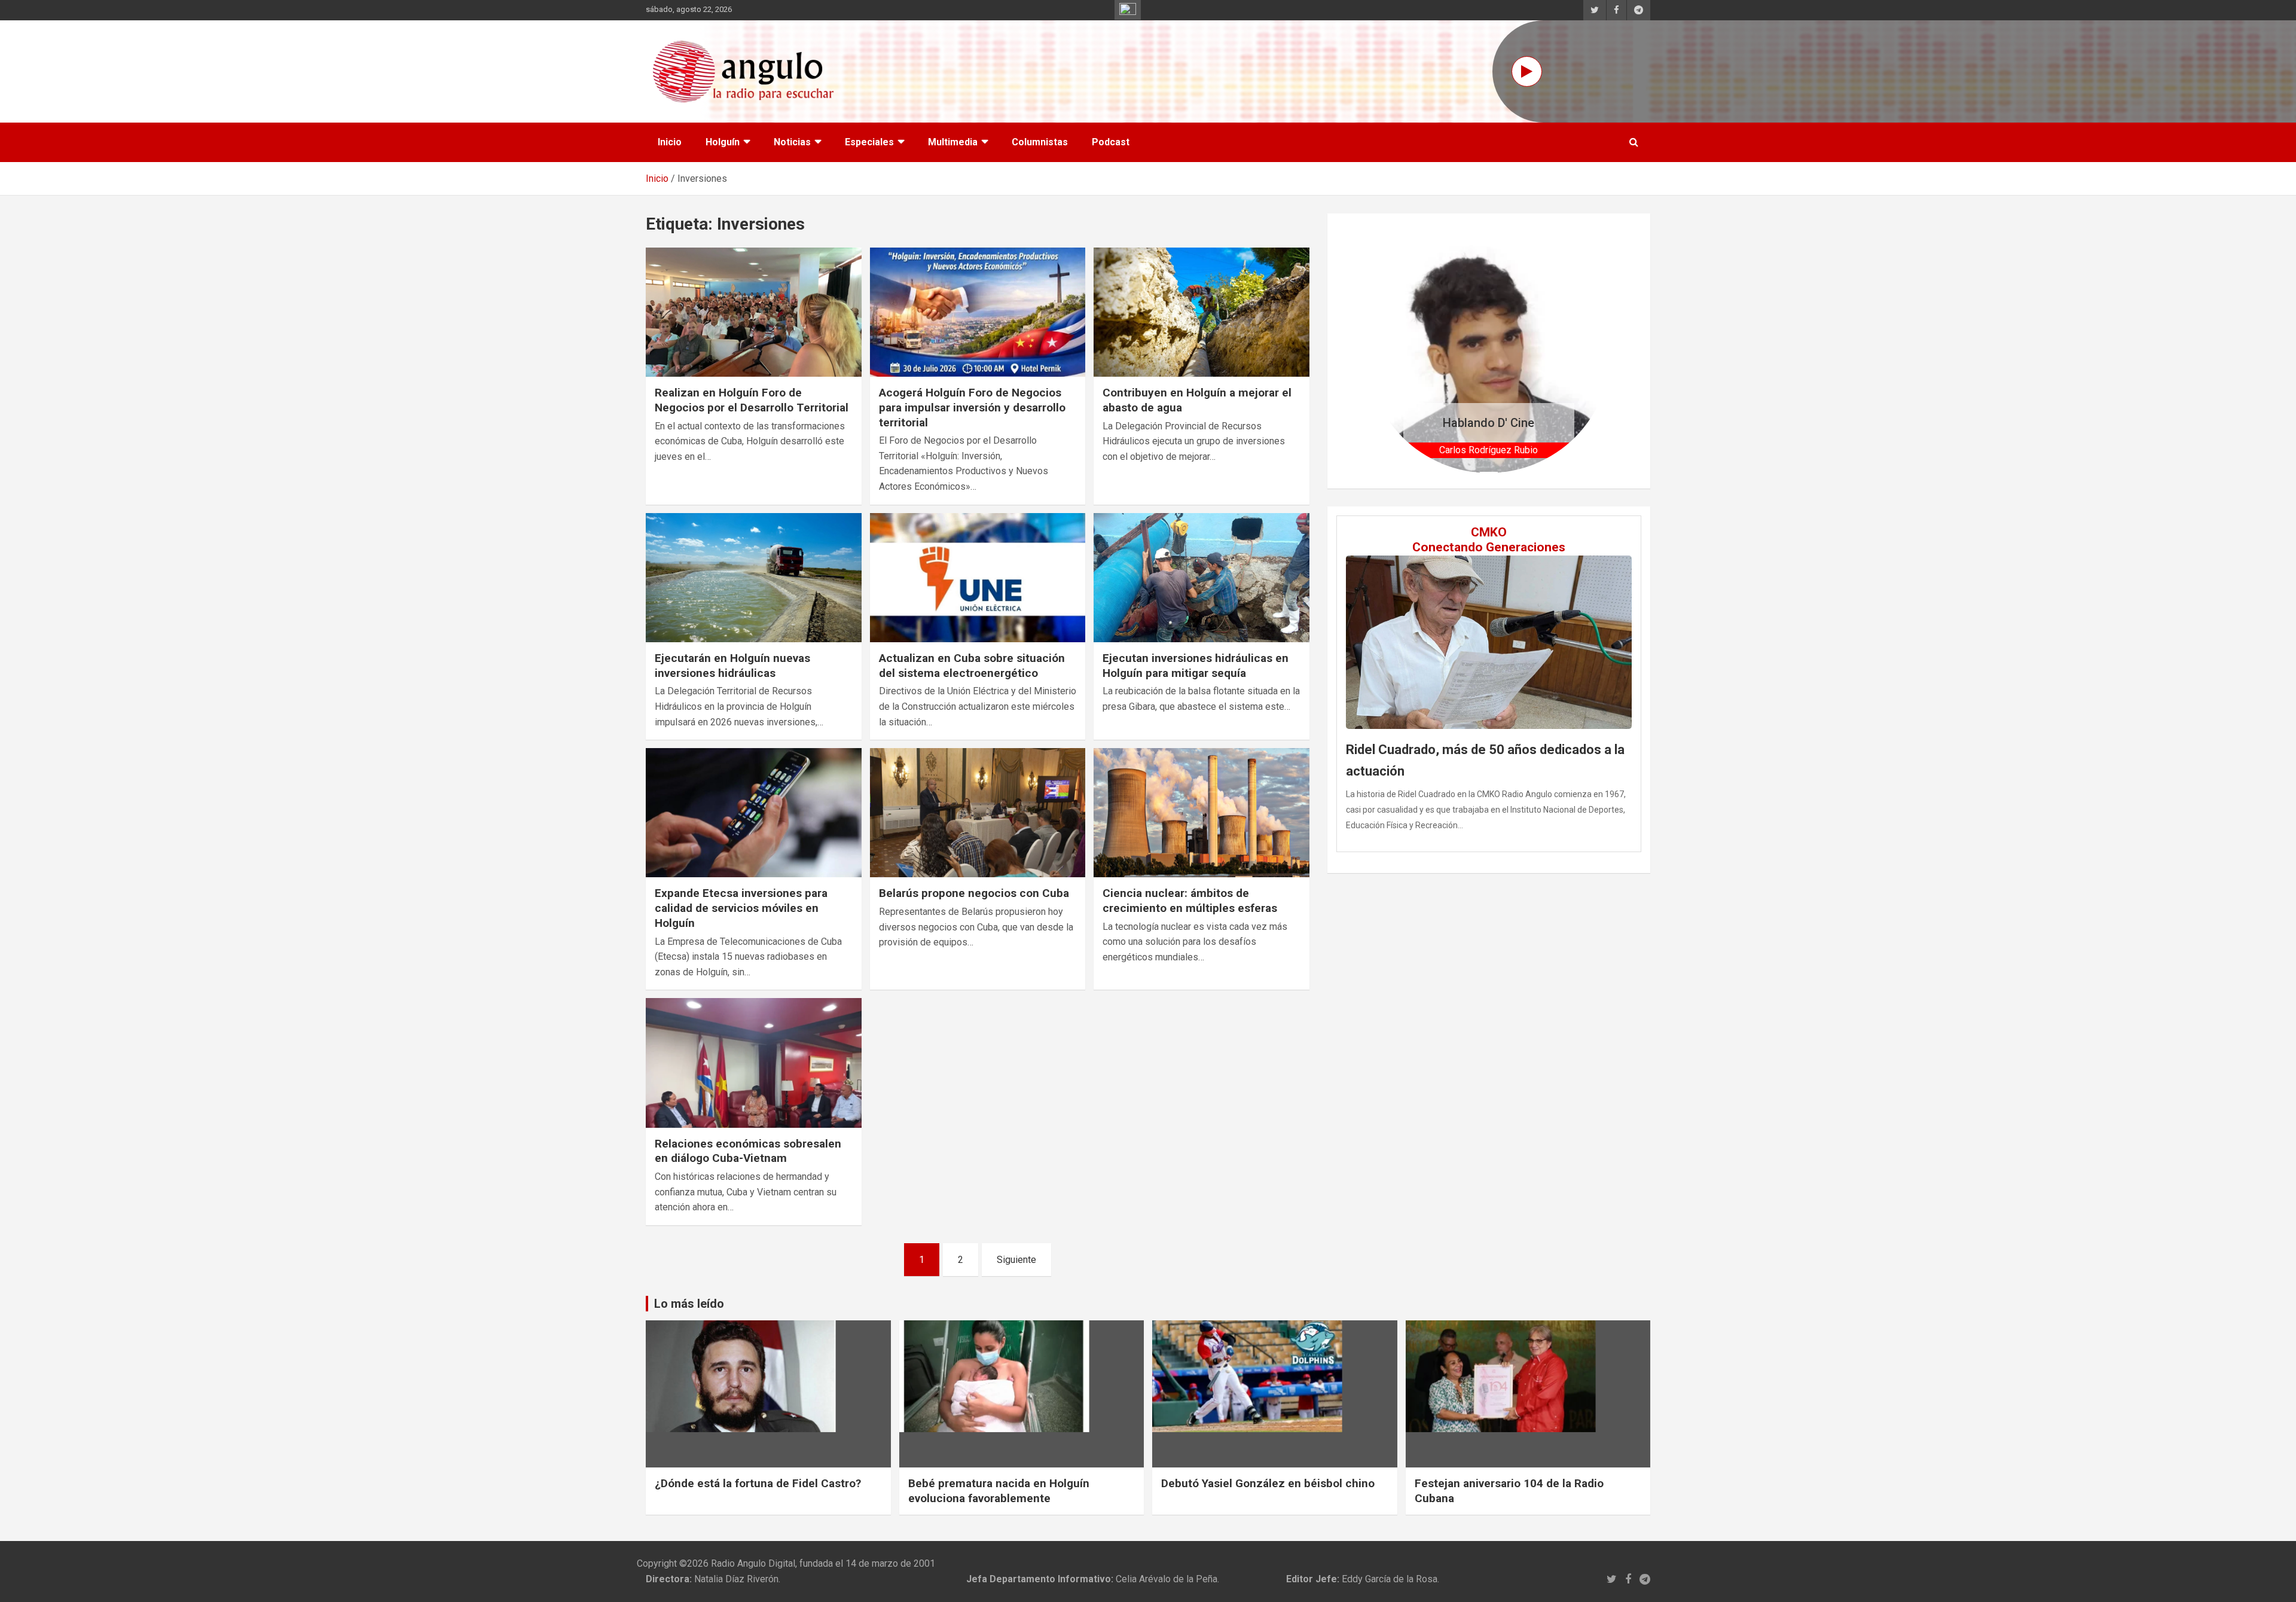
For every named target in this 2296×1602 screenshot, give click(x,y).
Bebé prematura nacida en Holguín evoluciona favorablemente (999, 1491)
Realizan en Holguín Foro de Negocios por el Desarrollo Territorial (752, 400)
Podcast (1111, 142)
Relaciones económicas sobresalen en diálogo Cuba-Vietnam (748, 1151)
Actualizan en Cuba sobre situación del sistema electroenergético (972, 666)
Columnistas (1040, 142)
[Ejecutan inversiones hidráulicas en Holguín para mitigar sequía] (1202, 578)
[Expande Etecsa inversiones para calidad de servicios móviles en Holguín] (754, 813)
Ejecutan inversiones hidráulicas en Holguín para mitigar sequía (1196, 666)
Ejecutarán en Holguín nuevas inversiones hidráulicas (732, 666)
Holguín (723, 142)
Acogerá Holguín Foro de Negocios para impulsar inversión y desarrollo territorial (972, 407)
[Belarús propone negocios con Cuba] (978, 813)
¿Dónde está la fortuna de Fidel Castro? (758, 1483)
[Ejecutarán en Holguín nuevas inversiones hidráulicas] (754, 578)
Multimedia (953, 142)
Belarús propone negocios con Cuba (974, 893)
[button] (1385, 351)
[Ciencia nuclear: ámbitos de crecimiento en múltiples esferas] (1202, 813)
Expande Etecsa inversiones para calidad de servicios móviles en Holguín (741, 908)
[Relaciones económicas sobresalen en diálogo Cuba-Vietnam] (754, 1063)
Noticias (792, 142)
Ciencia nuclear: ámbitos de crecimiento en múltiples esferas (1190, 901)
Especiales (869, 142)
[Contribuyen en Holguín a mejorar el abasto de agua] (1202, 312)
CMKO (1489, 532)
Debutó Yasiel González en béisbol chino (1268, 1483)
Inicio (670, 142)
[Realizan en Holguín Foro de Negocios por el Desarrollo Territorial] (754, 312)
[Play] (1527, 71)
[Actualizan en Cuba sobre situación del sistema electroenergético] (978, 578)
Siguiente (1016, 1260)
